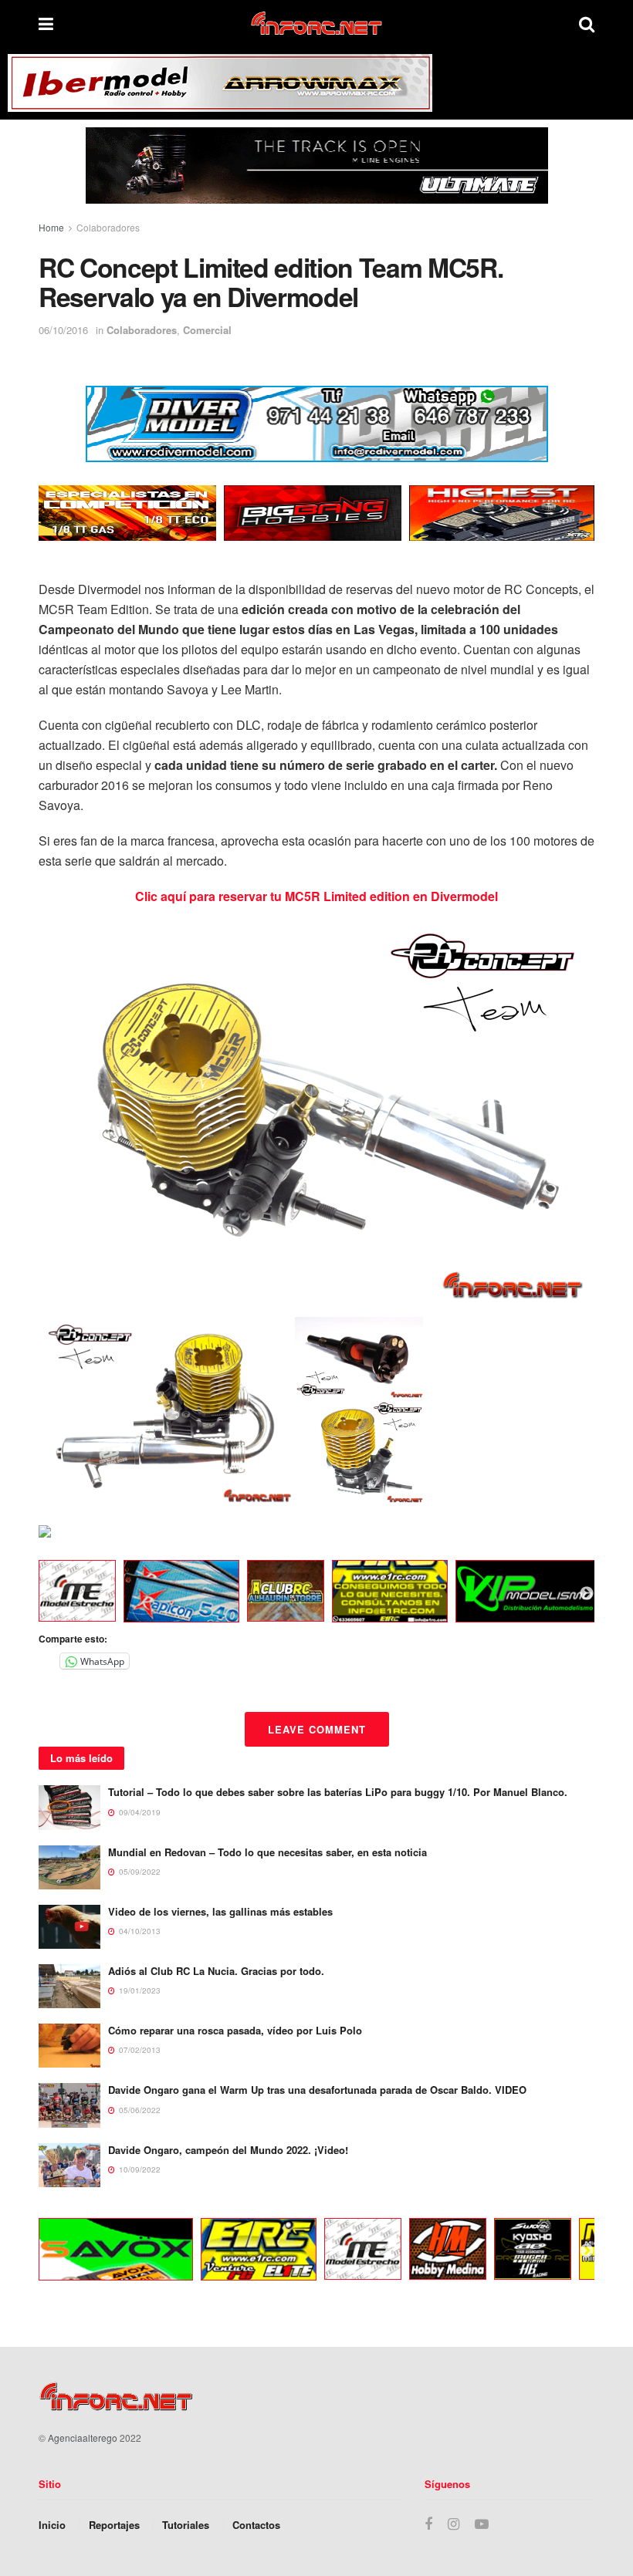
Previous (27, 1594)
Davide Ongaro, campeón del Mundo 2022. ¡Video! (228, 2150)
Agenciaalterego (83, 2438)
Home (51, 227)
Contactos (256, 2525)
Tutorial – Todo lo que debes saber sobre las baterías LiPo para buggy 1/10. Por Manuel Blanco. (338, 1792)
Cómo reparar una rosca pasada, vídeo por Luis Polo (235, 2030)
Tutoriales (186, 2525)
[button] (166, 1410)
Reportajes (114, 2525)
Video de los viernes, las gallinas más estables (220, 1911)
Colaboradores (108, 227)
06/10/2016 (63, 330)
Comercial (207, 330)
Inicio (52, 2525)
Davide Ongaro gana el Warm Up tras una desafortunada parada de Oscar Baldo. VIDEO (317, 2090)
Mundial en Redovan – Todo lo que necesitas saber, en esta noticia (267, 1852)
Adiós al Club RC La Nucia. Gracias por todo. (216, 1971)
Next (587, 1594)
